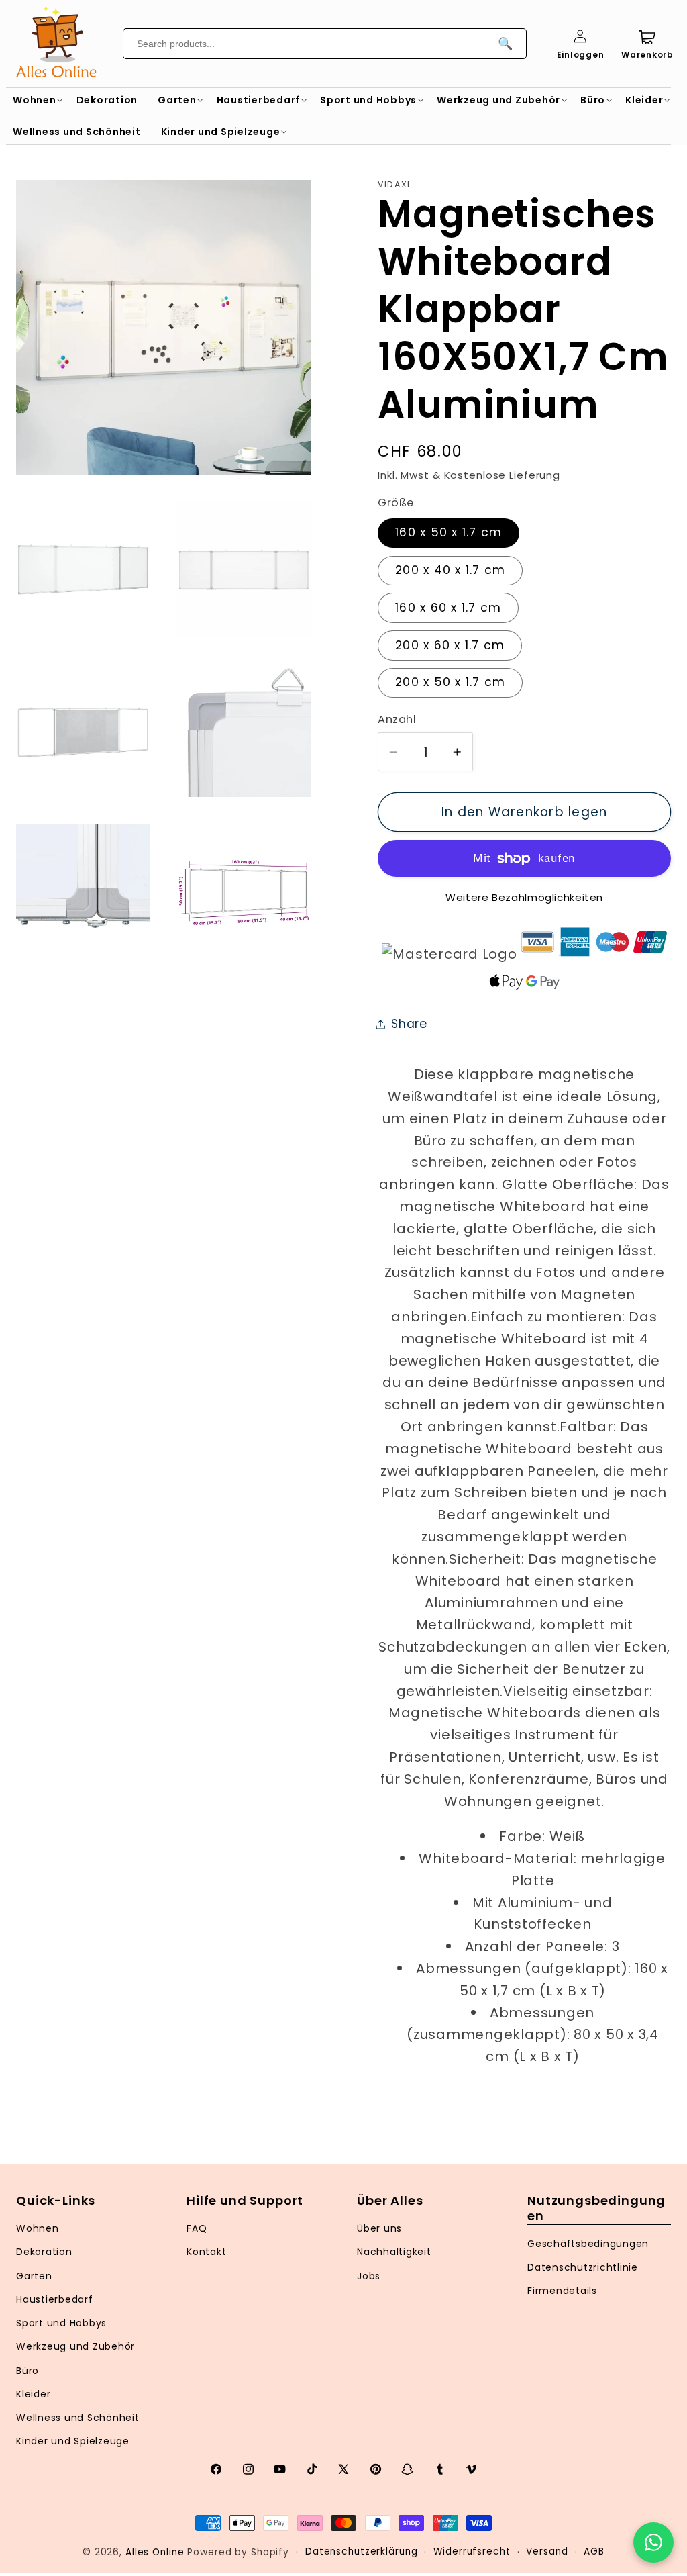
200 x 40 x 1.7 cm (450, 570)
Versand (547, 2551)
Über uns (379, 2228)
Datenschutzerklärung (362, 2551)
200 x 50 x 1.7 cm (450, 682)
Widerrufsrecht (472, 2551)
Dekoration (44, 2252)
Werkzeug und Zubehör (75, 2346)
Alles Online (155, 2552)
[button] (35, 100)
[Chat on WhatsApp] (653, 2542)
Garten (34, 2276)
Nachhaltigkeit (394, 2252)
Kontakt (206, 2252)
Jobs (369, 2276)
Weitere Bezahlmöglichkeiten (524, 897)
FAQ (197, 2228)
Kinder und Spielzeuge (73, 2441)
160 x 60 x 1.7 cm (448, 608)
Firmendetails (562, 2291)
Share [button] (409, 1024)
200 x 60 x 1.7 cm (450, 645)
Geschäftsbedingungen (588, 2244)
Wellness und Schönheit (78, 2418)
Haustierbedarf (55, 2299)
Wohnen (38, 2228)
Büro (28, 2371)
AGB (594, 2551)
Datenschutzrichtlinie (583, 2267)
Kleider (33, 2394)
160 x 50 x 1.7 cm (448, 532)
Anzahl (397, 720)
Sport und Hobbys (61, 2323)
